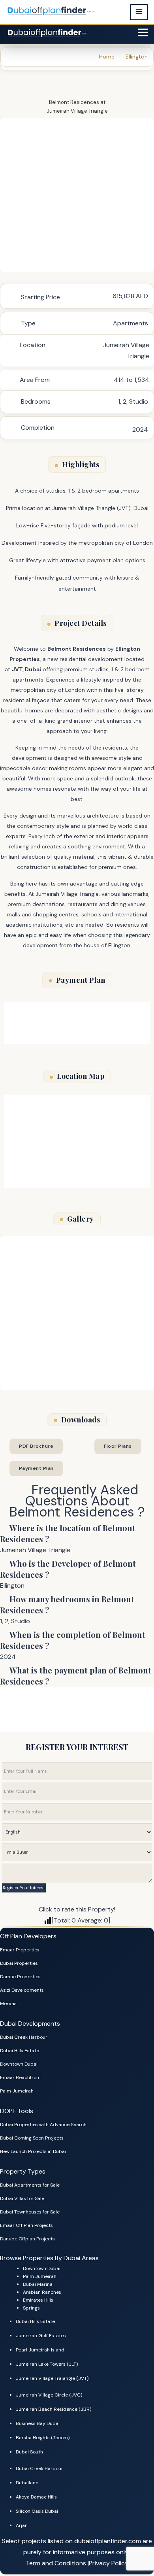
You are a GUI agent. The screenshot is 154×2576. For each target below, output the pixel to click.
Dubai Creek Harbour (24, 2037)
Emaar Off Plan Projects (26, 2225)
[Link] (49, 32)
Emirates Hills (38, 2300)
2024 (140, 430)
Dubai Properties (19, 1963)
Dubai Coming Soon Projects (32, 2138)
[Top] (137, 2543)
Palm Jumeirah (17, 2091)
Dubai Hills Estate (20, 2051)
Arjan (22, 2525)
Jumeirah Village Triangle (77, 111)
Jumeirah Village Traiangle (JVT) (52, 2378)
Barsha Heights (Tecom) (43, 2438)
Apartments (131, 323)
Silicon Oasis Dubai (37, 2511)
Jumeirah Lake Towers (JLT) (47, 2364)
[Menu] (143, 32)
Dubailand (27, 2483)
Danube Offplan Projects (27, 2239)
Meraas (8, 2004)
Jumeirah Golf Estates (41, 2336)
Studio (139, 401)
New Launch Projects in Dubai (33, 2151)
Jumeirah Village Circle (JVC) (49, 2395)
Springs (31, 2308)
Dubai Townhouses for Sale (30, 2212)
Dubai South (29, 2452)
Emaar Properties (20, 1950)
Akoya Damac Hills (36, 2497)
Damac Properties (20, 1977)
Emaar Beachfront (21, 2077)
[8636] (77, 195)
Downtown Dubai (19, 2064)
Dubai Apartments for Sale (30, 2185)
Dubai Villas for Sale (22, 2198)
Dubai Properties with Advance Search (43, 2125)
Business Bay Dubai (38, 2423)
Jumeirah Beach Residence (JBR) (54, 2409)
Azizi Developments (22, 1990)
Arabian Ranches (42, 2292)
